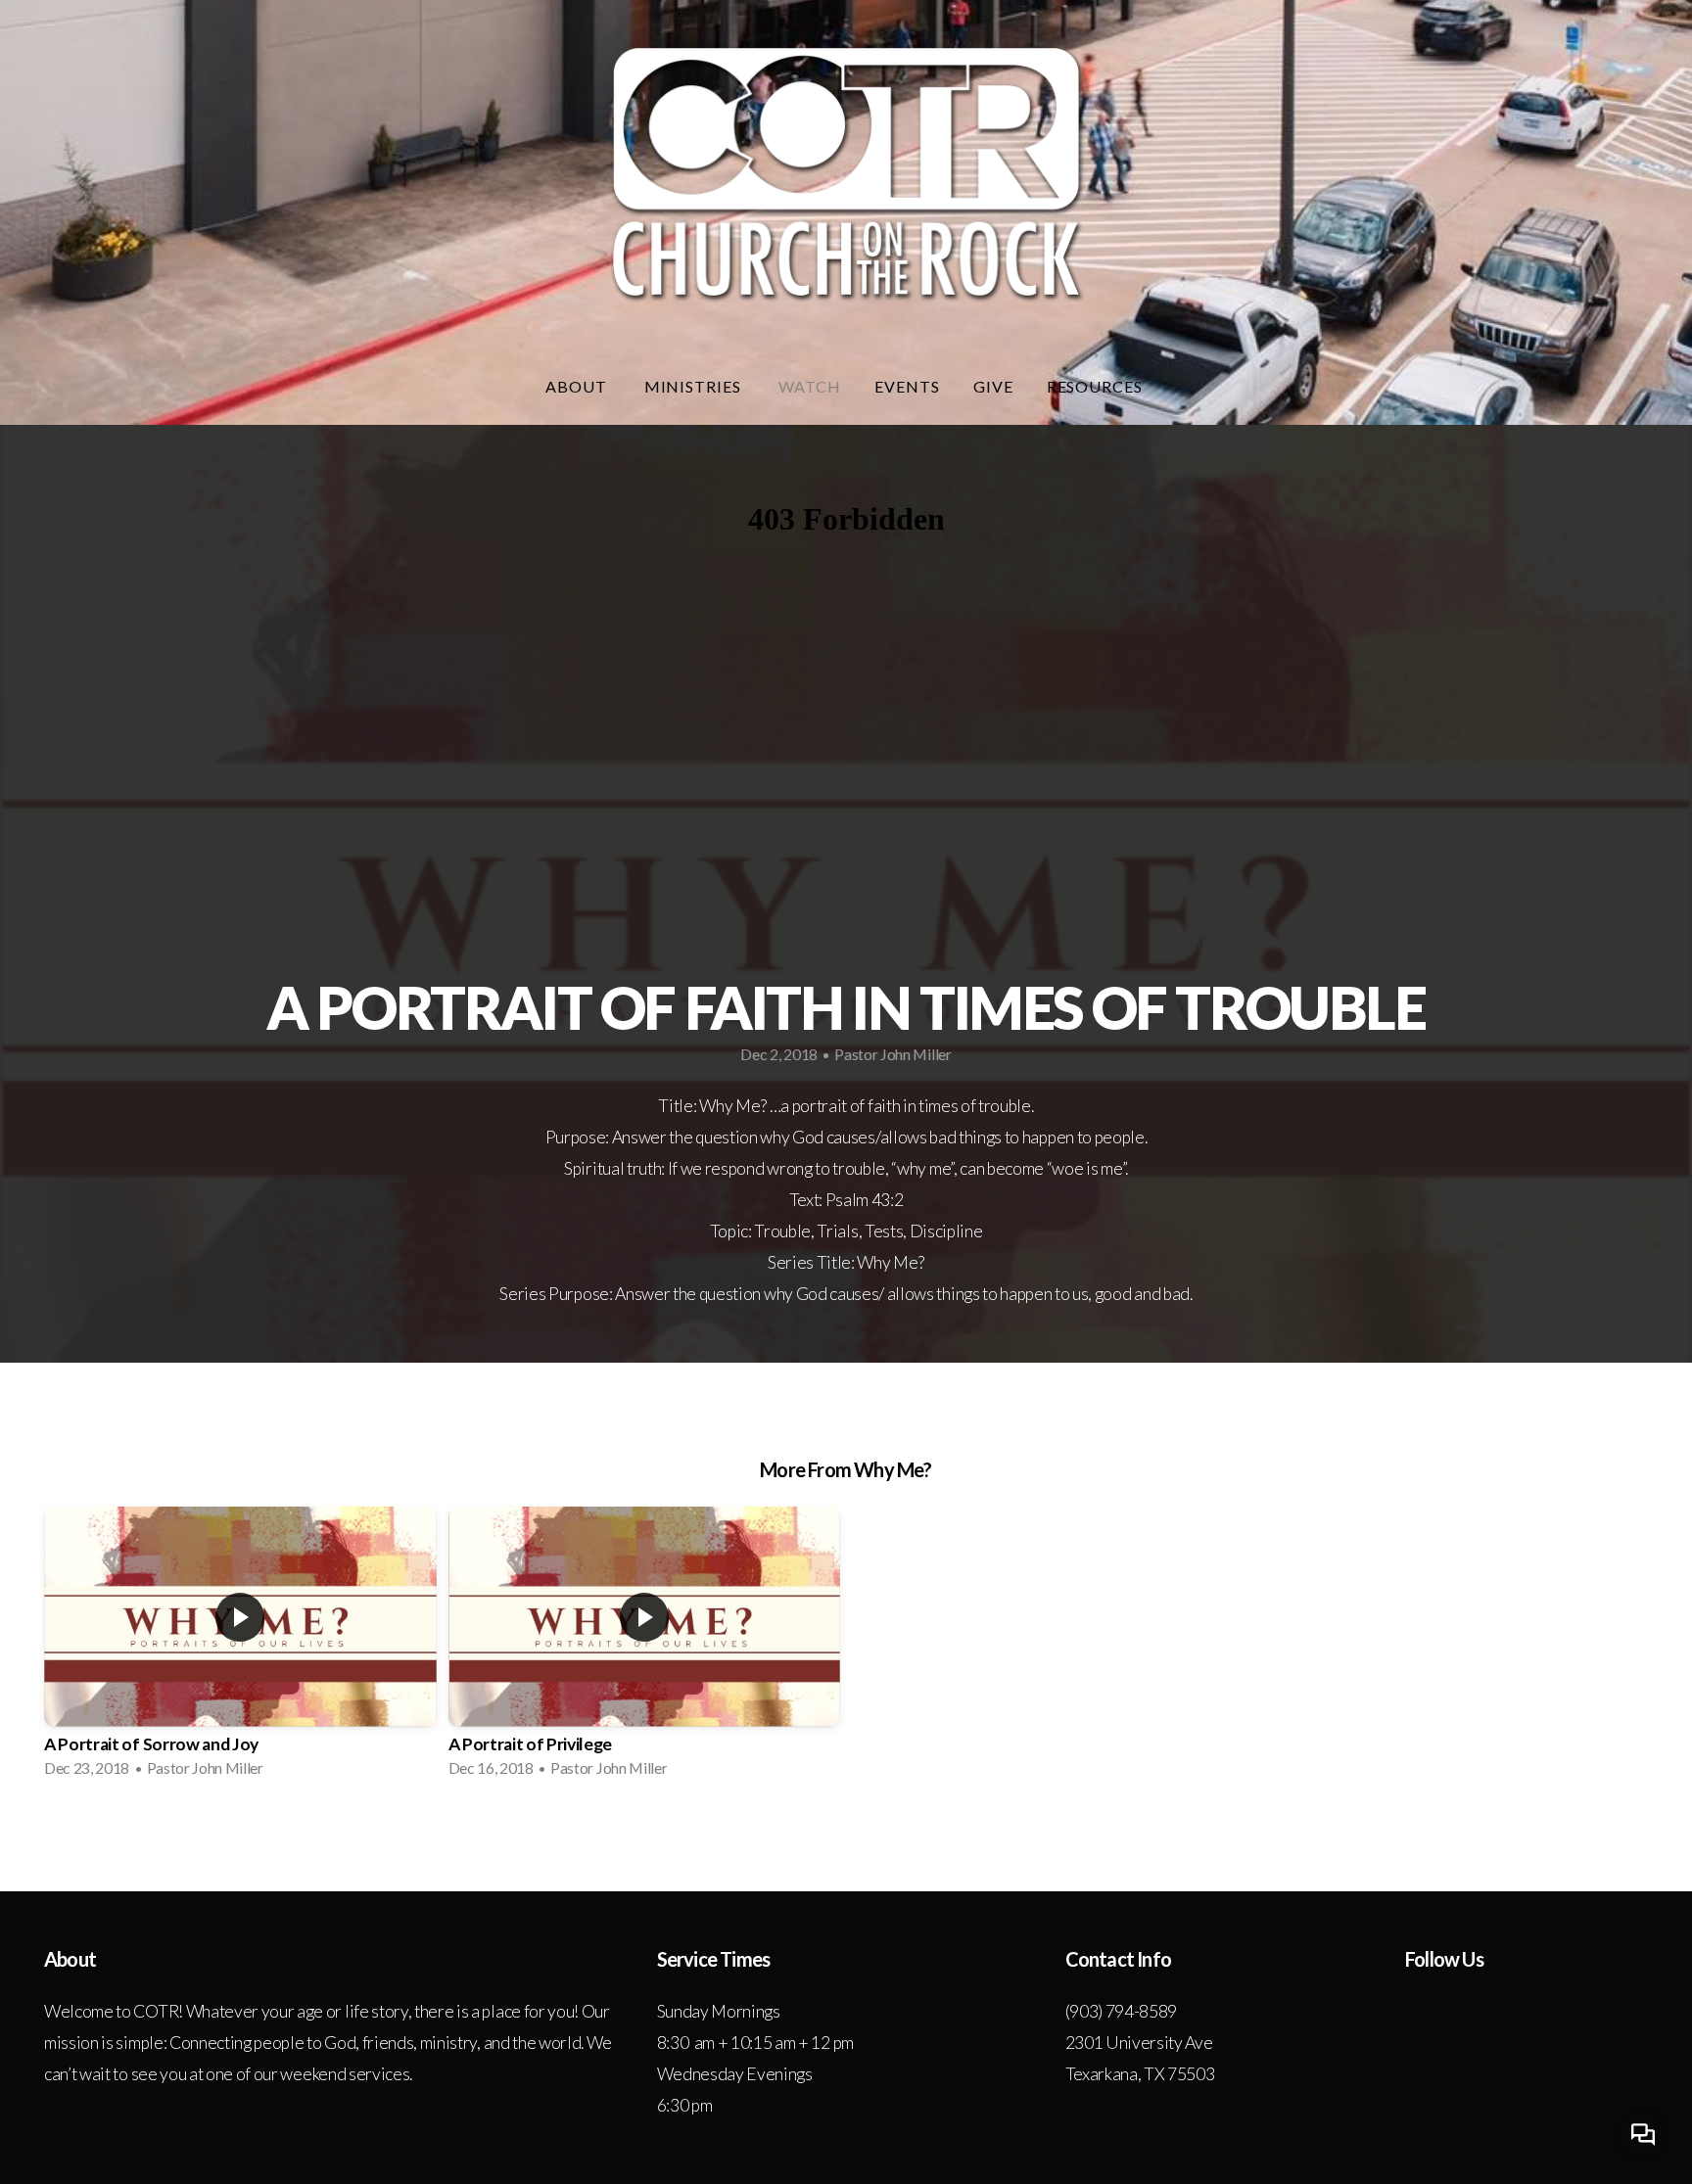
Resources (1097, 386)
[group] (240, 1648)
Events (907, 386)
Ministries (695, 386)
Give (993, 386)
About (578, 386)
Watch (810, 386)
